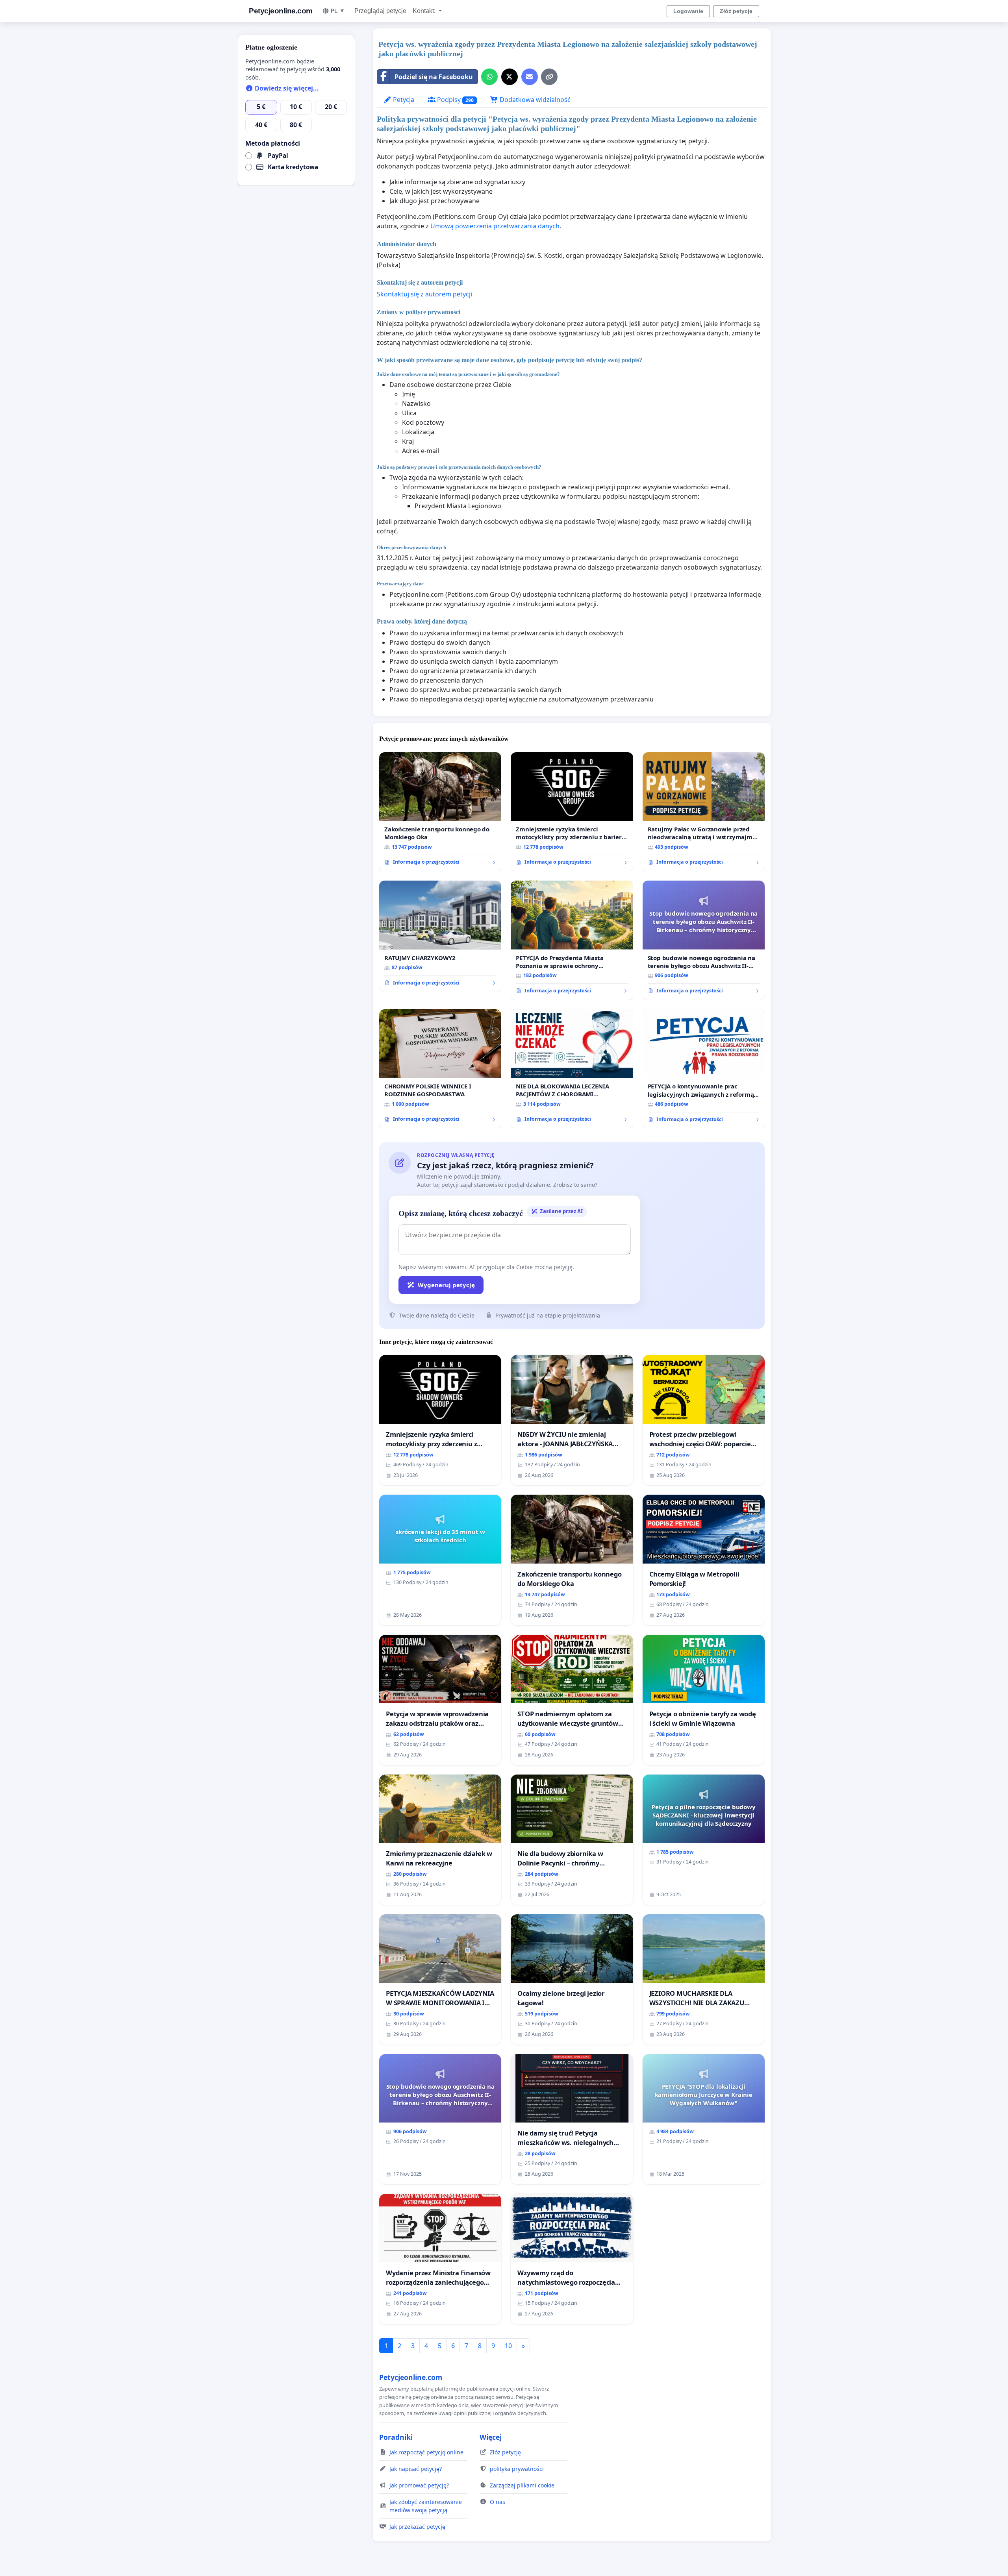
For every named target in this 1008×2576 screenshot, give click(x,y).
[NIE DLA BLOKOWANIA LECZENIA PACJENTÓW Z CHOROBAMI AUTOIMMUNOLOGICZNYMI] (572, 1069)
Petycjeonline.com (281, 11)
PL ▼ (338, 11)
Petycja (403, 100)
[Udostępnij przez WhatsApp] (489, 77)
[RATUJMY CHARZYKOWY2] (440, 936)
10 (508, 2346)
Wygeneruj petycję (446, 1285)
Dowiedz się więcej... (286, 88)
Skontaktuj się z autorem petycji (424, 294)
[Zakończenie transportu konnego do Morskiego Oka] (440, 812)
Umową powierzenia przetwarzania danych (495, 226)
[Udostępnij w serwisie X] (510, 77)
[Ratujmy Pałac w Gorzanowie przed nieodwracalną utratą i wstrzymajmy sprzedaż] (704, 812)
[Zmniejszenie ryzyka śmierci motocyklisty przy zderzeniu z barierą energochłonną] (572, 812)
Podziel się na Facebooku (434, 77)
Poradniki (396, 2437)
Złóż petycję (736, 11)
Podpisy (455, 100)
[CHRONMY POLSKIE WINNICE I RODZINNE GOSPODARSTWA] (440, 1069)
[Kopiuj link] (549, 77)
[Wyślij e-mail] (530, 77)
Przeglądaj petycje (380, 11)
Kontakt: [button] (425, 11)
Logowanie (688, 11)
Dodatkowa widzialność (534, 100)
